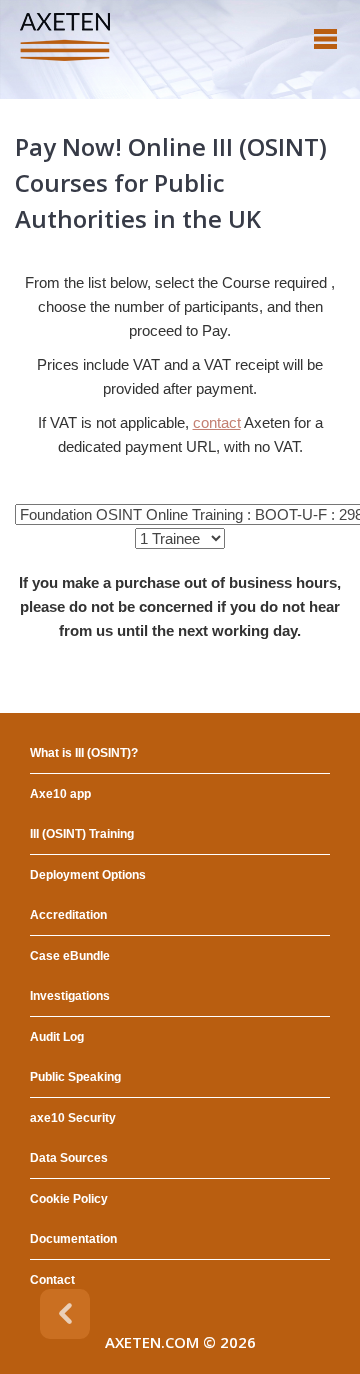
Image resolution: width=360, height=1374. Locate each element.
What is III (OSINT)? (84, 753)
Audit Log (57, 1037)
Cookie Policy (69, 1199)
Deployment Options (88, 875)
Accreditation (68, 915)
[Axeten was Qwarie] (65, 37)
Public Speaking (75, 1077)
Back (65, 1314)
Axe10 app (60, 794)
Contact (52, 1280)
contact (217, 422)
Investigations (70, 996)
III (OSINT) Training (82, 834)
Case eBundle (70, 956)
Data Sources (69, 1158)
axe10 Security (73, 1118)
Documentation (73, 1239)
